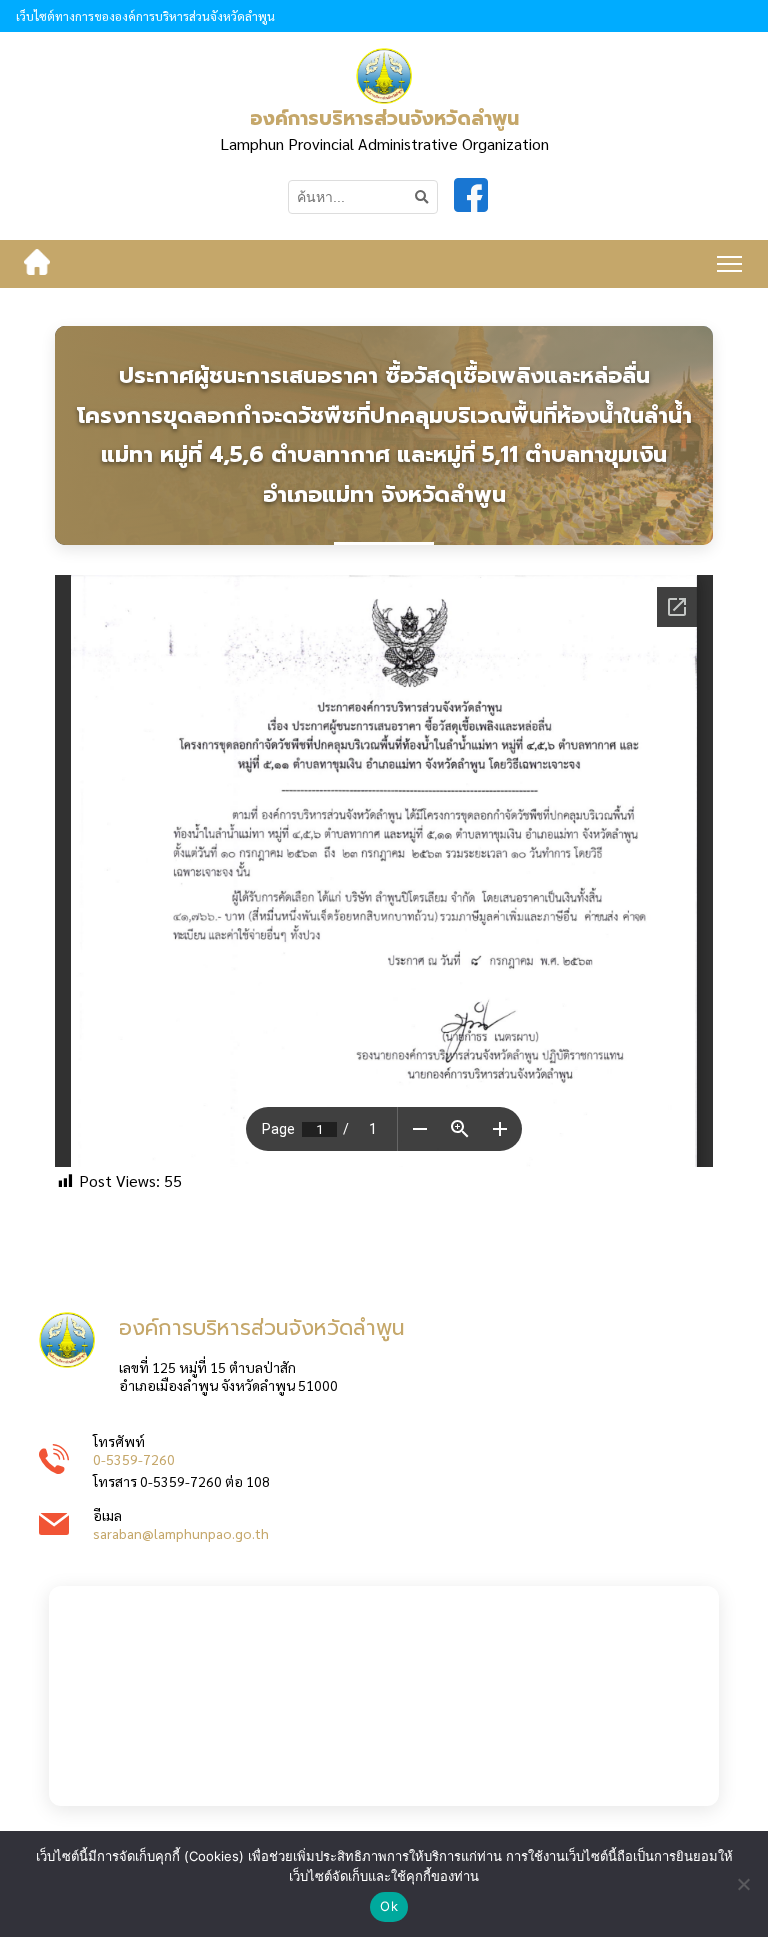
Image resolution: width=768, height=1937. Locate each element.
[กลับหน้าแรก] (37, 264)
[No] (743, 1884)
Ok (389, 1906)
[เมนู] (729, 264)
